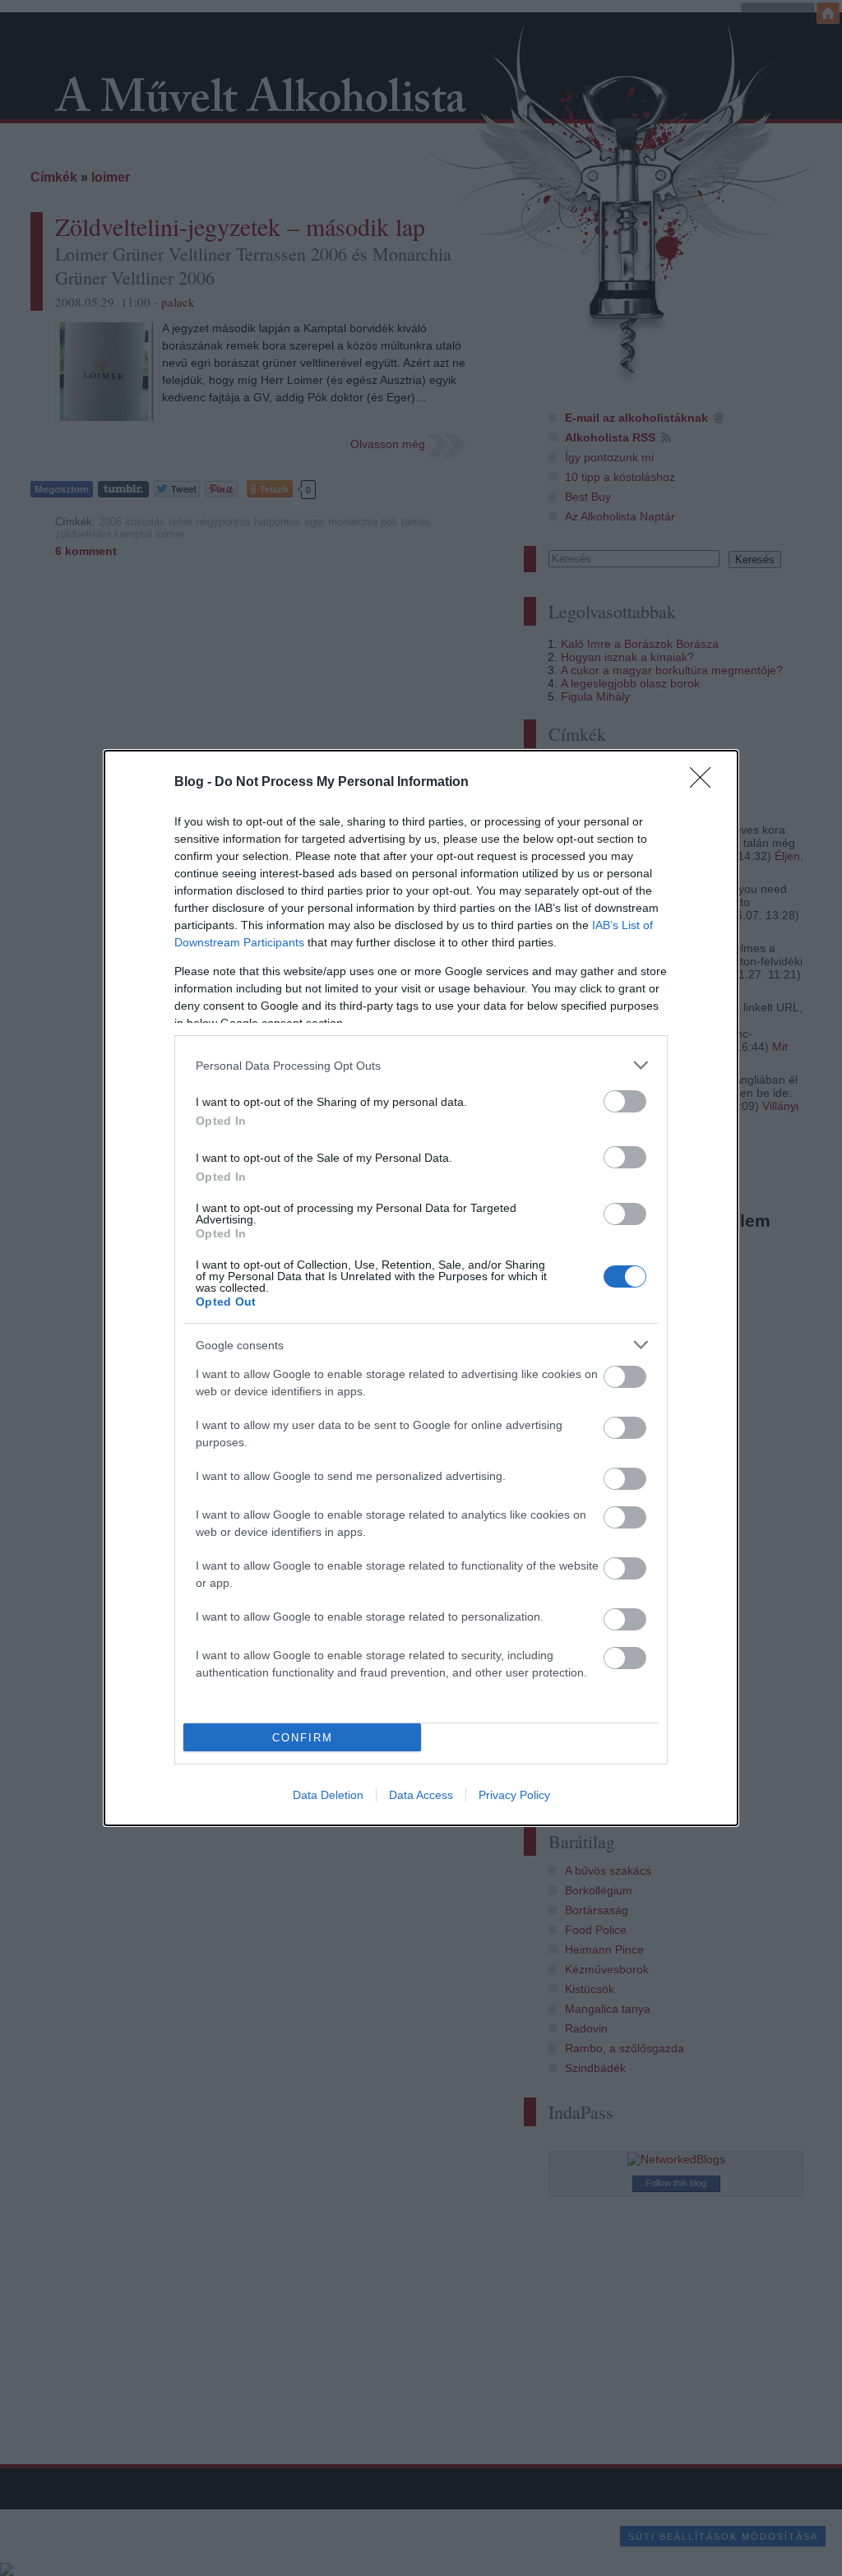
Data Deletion (328, 1795)
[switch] (625, 1101)
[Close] (706, 783)
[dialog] (421, 1288)
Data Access (421, 1795)
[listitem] (421, 1065)
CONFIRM (303, 1738)
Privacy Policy (514, 1795)
